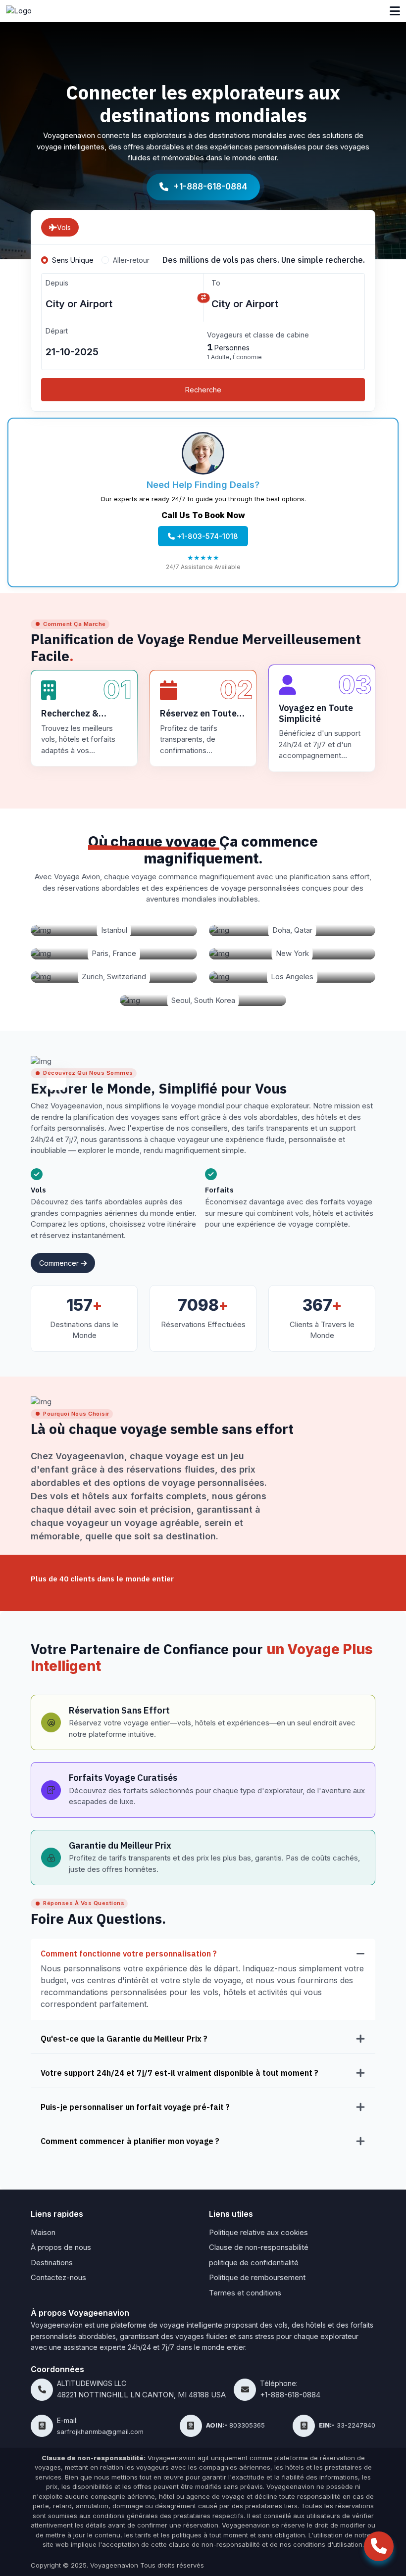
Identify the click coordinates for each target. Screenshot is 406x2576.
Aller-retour (131, 260)
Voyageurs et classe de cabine (258, 335)
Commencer (60, 1263)
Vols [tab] (64, 227)
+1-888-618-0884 (210, 187)
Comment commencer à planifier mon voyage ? (130, 2141)
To (216, 283)
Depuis (57, 283)
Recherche (203, 390)
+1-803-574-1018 (206, 536)
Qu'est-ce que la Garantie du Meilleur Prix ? (124, 2038)
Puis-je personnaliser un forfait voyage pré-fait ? (135, 2107)
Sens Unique (73, 260)
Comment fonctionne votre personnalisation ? (129, 1953)
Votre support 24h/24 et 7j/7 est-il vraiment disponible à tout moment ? (179, 2073)
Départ (57, 331)
